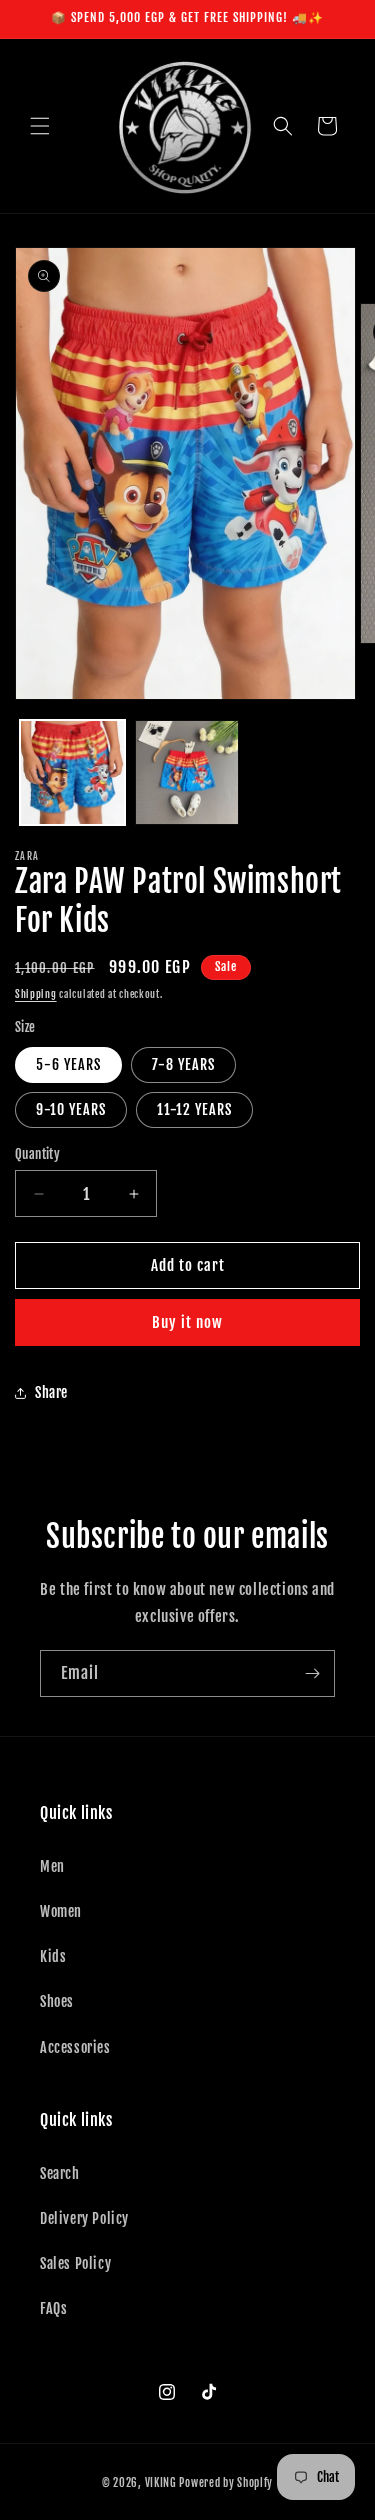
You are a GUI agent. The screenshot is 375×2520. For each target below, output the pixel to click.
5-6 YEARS (68, 1064)
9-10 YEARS (71, 1109)
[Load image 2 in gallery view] (187, 772)
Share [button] (51, 1392)
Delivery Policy (84, 2218)
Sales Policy (75, 2263)
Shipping (36, 994)
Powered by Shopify (226, 2483)
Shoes (57, 2001)
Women (61, 1911)
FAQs (53, 2308)
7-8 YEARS (183, 1064)
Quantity (37, 1154)
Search (60, 2173)
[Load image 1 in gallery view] (72, 772)
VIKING (161, 2483)
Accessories (75, 2047)
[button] (40, 126)
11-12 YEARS (194, 1109)
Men (52, 1866)
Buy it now (187, 1322)
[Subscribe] (312, 1673)
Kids (53, 1956)
